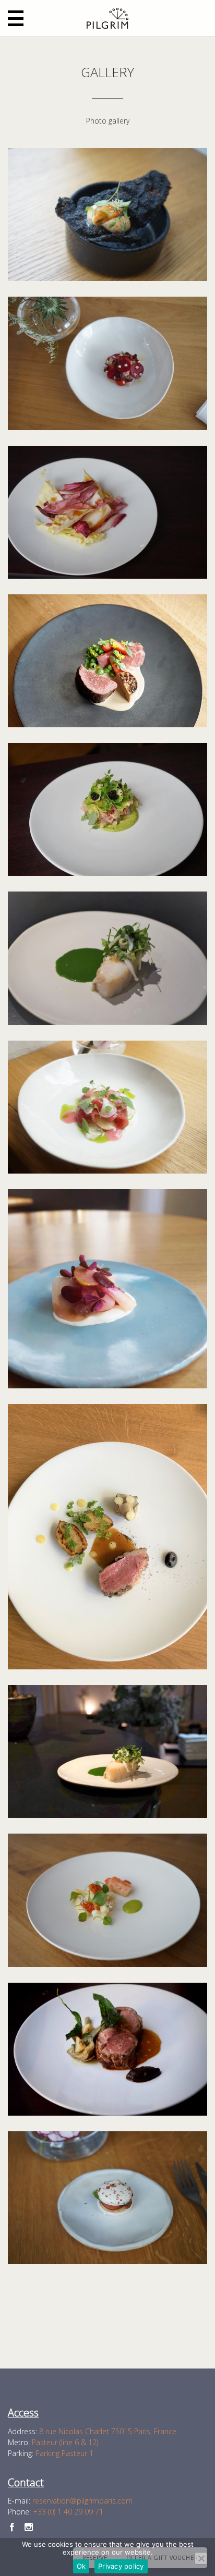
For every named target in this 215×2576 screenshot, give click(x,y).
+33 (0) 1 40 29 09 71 (68, 2512)
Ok (81, 2566)
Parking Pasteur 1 (64, 2453)
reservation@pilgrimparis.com (82, 2501)
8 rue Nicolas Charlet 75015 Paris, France (108, 2431)
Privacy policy (121, 2566)
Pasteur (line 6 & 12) (65, 2442)
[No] (201, 2558)
